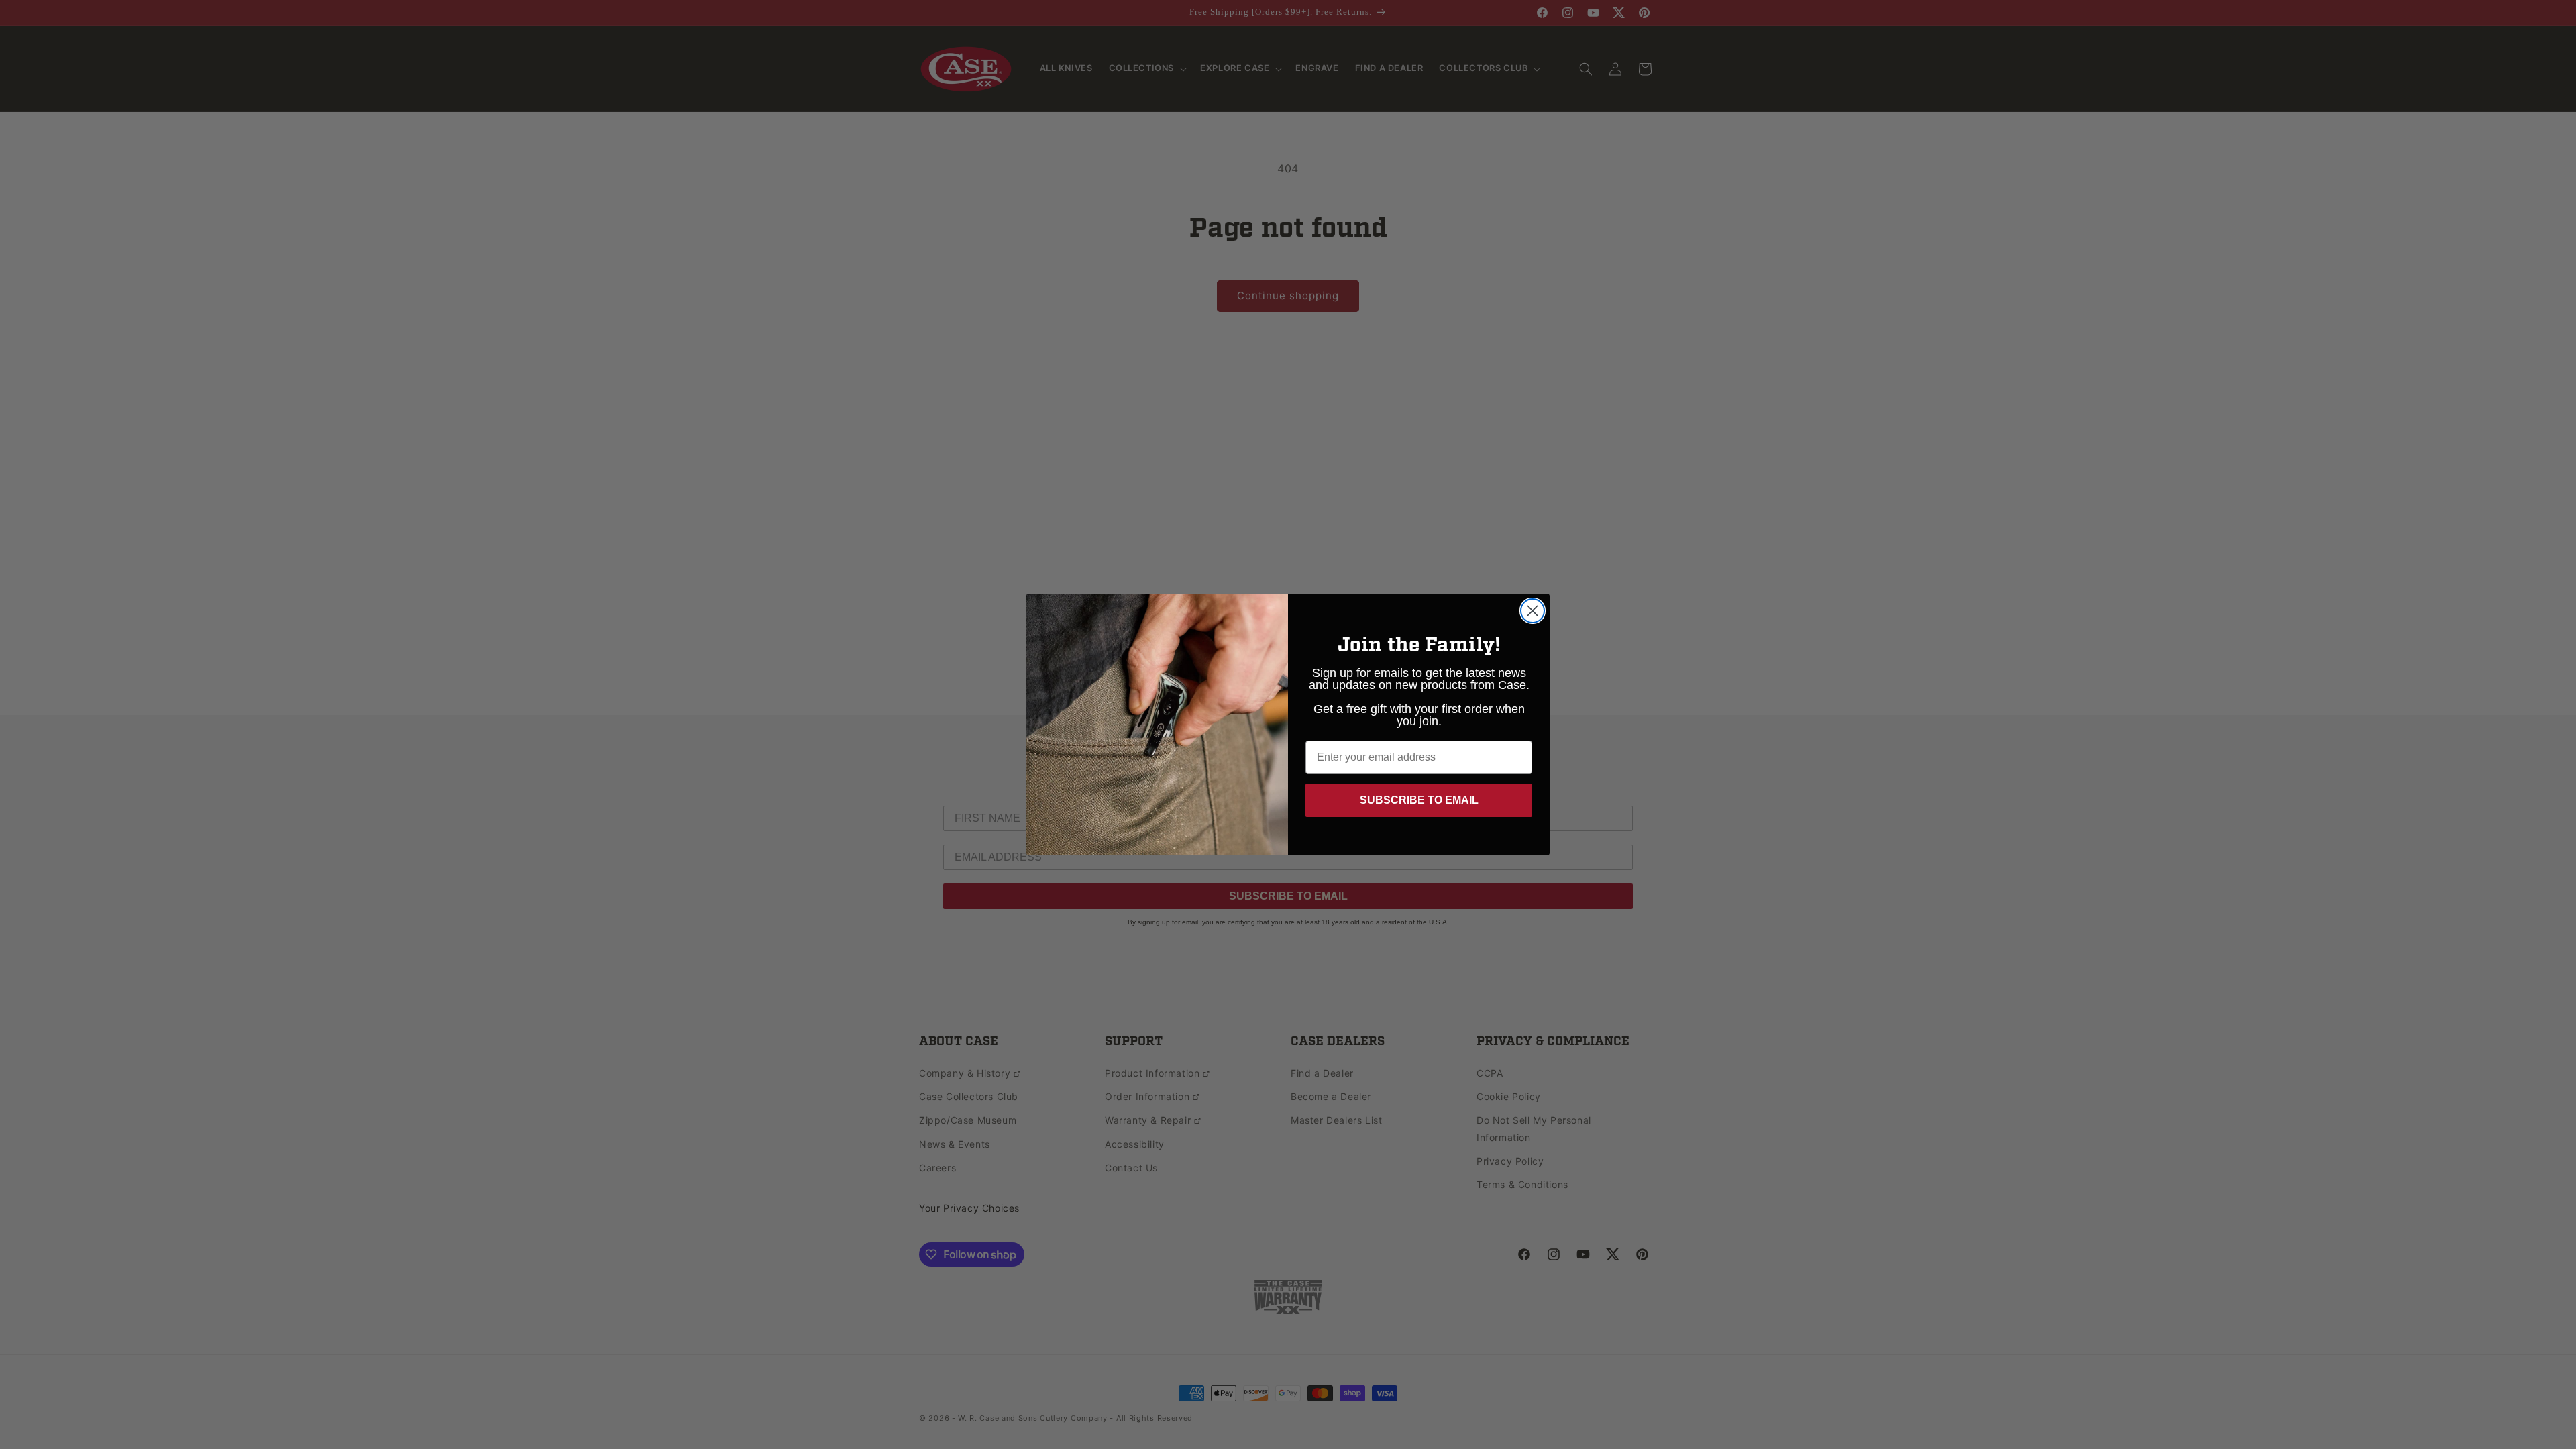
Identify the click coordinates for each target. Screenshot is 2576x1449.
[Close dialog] (1533, 611)
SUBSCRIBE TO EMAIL (1419, 800)
